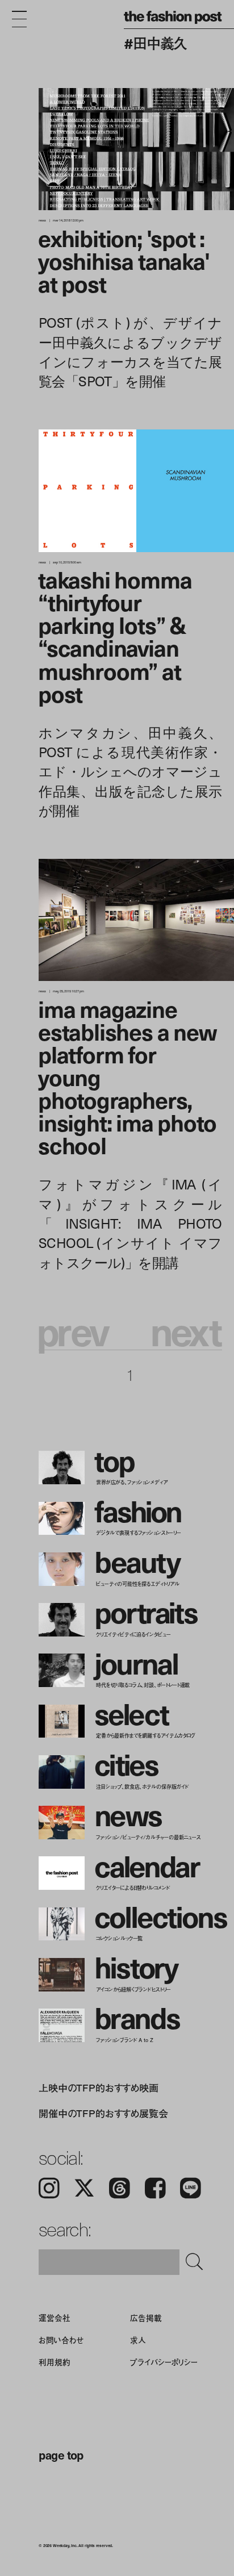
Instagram (49, 2188)
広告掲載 (146, 2318)
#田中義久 (155, 43)
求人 (138, 2340)
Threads (120, 2188)
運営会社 (54, 2318)
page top (61, 2455)
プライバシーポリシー (164, 2362)
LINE (191, 2188)
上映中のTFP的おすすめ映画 (99, 2087)
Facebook (155, 2188)
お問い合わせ (61, 2340)
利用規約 (54, 2362)
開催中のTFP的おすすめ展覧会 (103, 2113)
